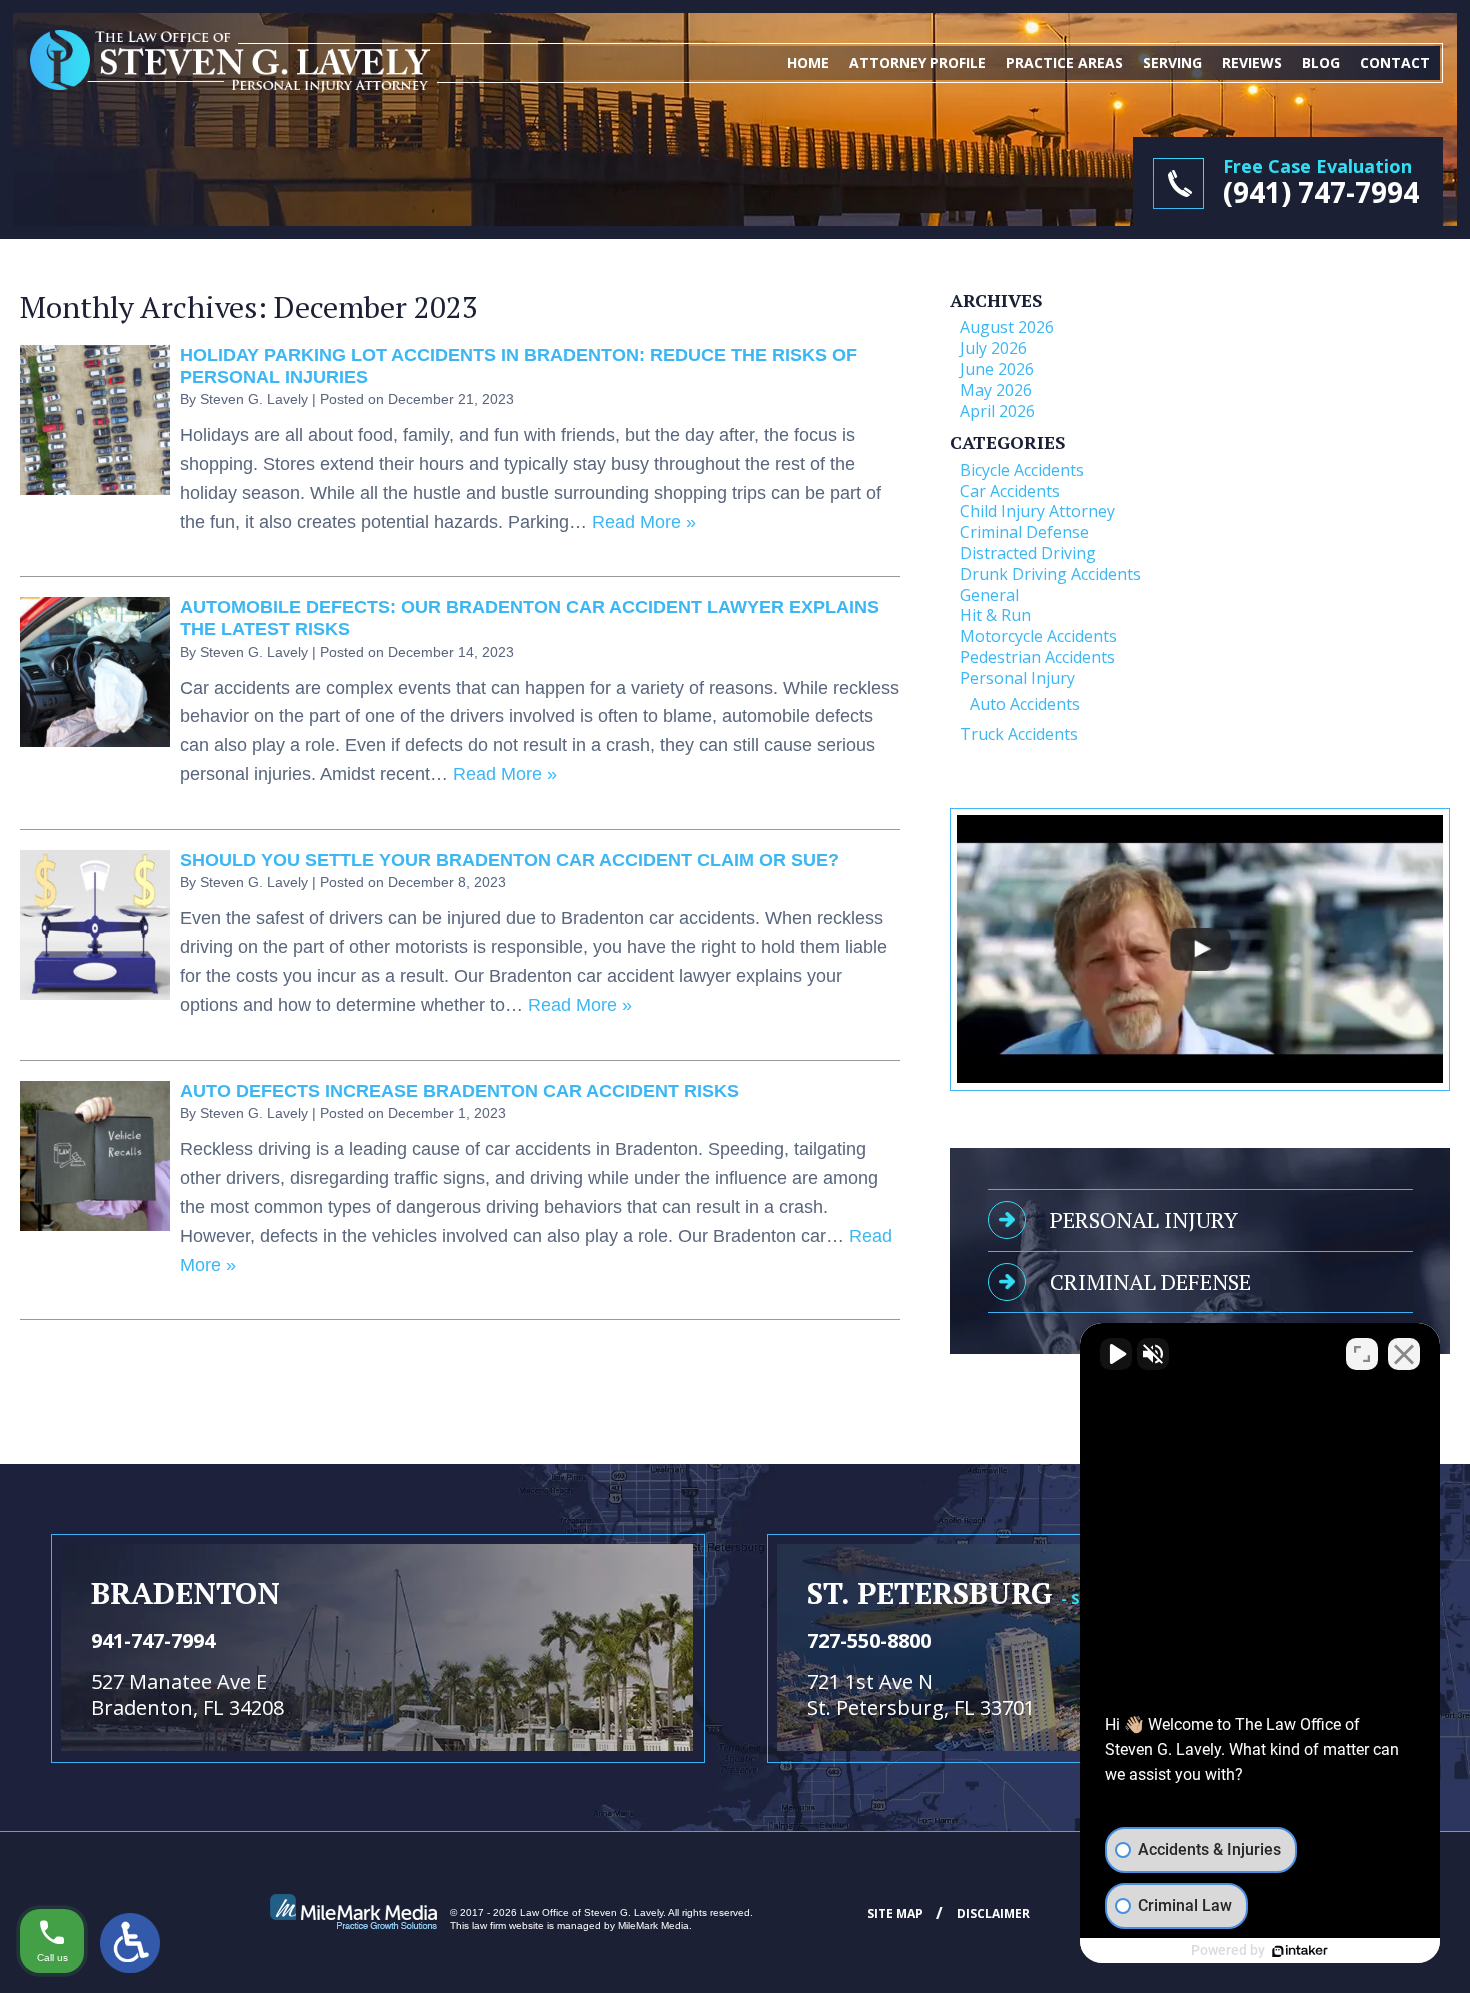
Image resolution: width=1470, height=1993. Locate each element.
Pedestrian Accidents (1037, 657)
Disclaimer (993, 1913)
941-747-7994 (153, 1640)
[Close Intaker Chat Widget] (1404, 1354)
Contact (1395, 62)
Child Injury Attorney (1037, 511)
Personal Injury (1017, 678)
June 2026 (997, 369)
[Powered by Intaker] (1300, 1951)
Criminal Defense (1024, 532)
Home (808, 62)
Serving (1172, 62)
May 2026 (996, 390)
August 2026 (1007, 327)
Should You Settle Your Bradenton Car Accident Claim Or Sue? (509, 860)
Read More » (644, 522)
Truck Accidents (1019, 734)
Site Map (895, 1913)
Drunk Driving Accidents (1050, 574)
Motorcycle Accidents (1038, 636)
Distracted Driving (1028, 553)
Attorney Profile (917, 62)
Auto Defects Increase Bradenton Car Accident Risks (459, 1091)
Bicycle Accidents (1022, 470)
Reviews (1252, 62)
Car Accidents (1010, 491)
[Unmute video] (1116, 1354)
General (989, 595)
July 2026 (993, 348)
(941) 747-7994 (1321, 192)
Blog (1321, 62)
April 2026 (997, 411)
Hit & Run (995, 615)
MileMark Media (653, 1925)
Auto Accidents (1025, 704)
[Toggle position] (1362, 1354)
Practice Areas (1064, 62)
